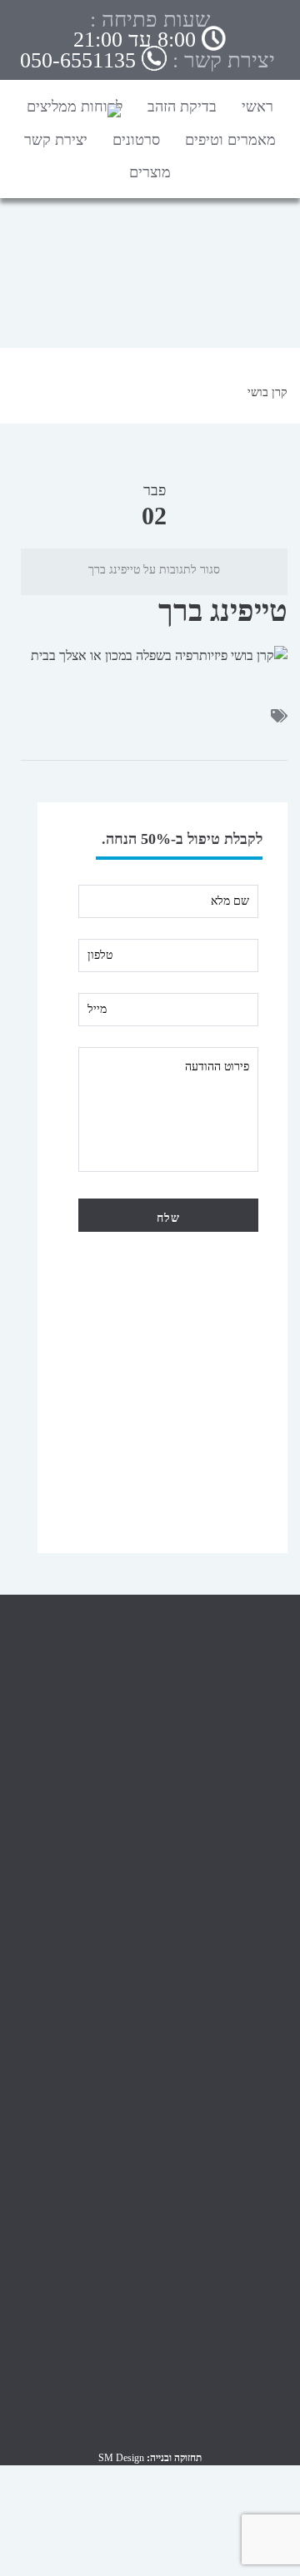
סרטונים (136, 140)
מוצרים (150, 172)
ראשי (257, 107)
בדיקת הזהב (182, 107)
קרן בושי (267, 392)
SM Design (121, 2458)
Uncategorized (254, 2068)
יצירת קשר (56, 140)
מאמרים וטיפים (230, 140)
